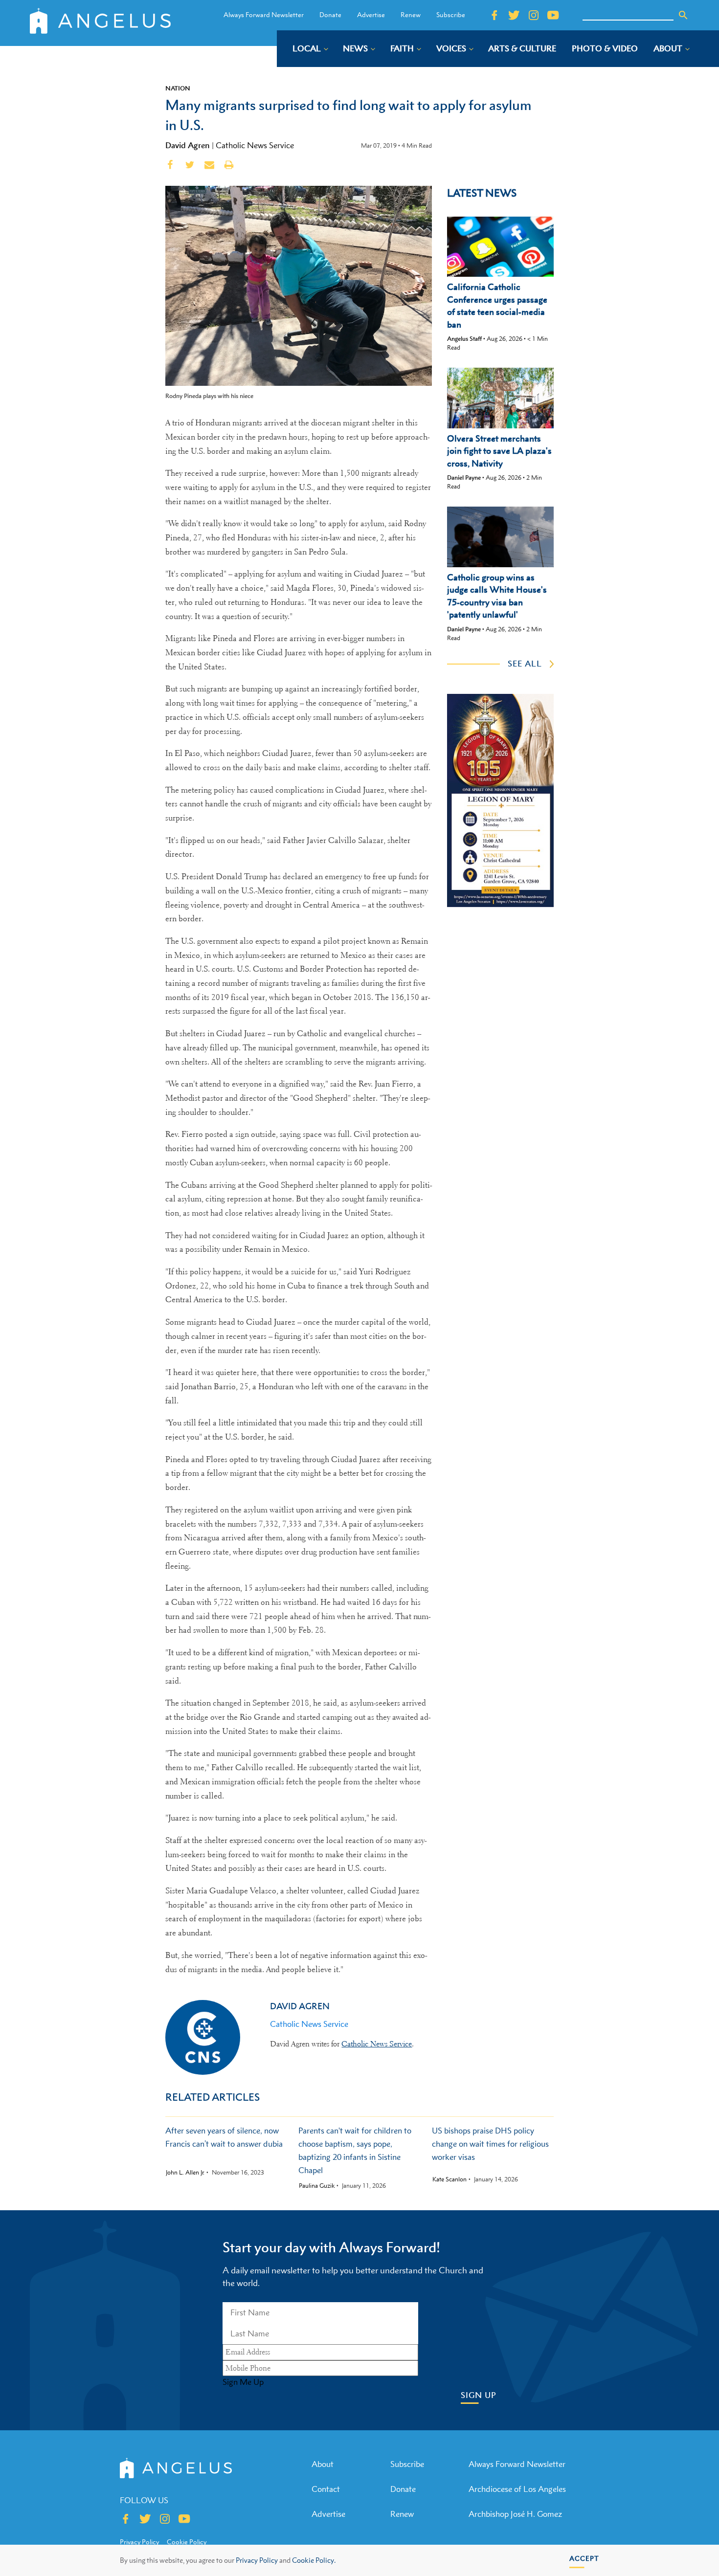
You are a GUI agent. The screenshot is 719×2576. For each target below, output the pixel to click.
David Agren (188, 145)
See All (525, 664)
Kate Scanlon (449, 2179)
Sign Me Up (243, 2382)
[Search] (683, 15)
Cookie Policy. (314, 2560)
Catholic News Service (255, 145)
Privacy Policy (257, 2560)
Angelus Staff (464, 339)
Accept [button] (584, 2558)
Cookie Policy (187, 2542)
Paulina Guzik (317, 2186)
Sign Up (479, 2395)
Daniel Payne (464, 477)
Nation (178, 88)
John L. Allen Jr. (185, 2173)
